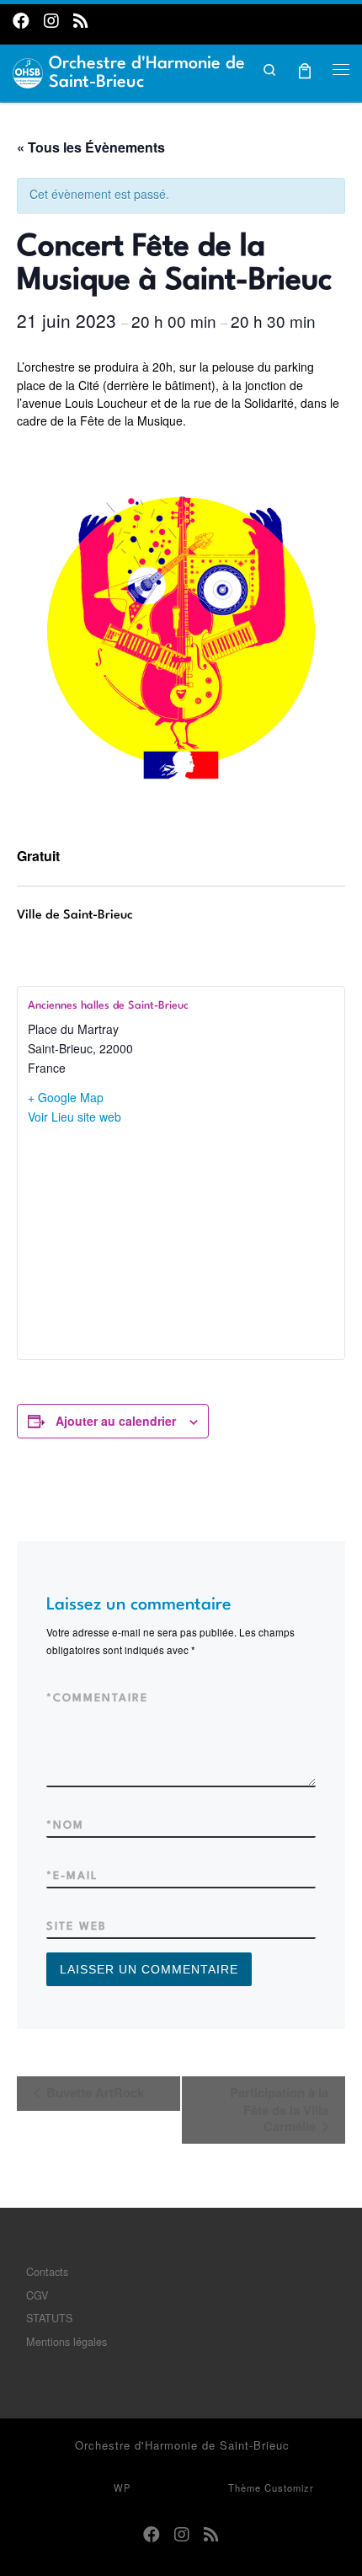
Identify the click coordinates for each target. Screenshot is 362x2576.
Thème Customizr (271, 2488)
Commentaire (97, 1698)
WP (122, 2488)
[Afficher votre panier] (305, 69)
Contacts (47, 2271)
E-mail (72, 1876)
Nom (65, 1826)
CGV (37, 2295)
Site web (77, 1927)
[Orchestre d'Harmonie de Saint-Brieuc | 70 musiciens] (28, 71)
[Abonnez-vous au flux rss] (81, 20)
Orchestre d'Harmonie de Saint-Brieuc (182, 2445)
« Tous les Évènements (91, 147)
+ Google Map (66, 1097)
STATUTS (49, 2318)
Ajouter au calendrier (116, 1421)
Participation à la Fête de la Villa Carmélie (279, 2109)
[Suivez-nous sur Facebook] (21, 20)
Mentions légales (67, 2341)
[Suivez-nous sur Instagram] (51, 20)
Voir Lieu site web (75, 1117)
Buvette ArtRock (93, 2092)
